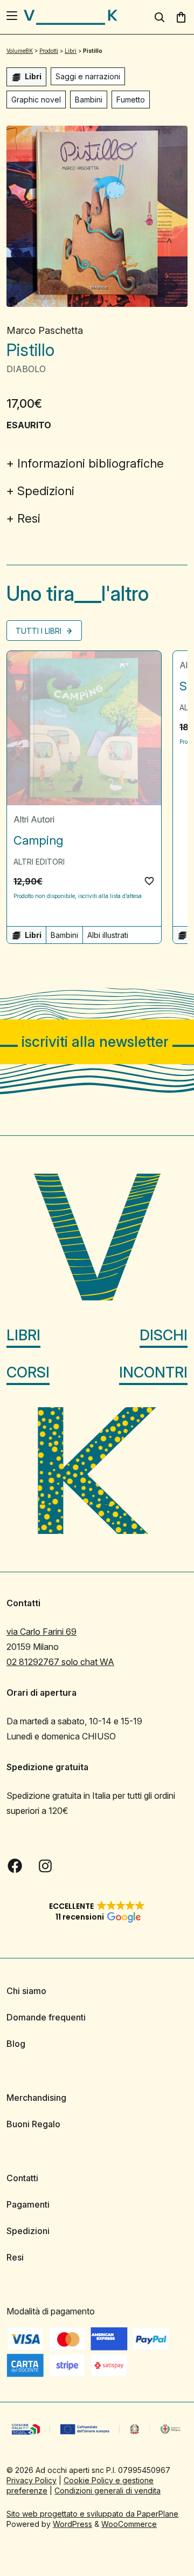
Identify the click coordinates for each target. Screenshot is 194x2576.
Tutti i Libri (40, 631)
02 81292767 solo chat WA (60, 1662)
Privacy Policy (32, 2480)
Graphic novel (36, 100)
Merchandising (36, 2098)
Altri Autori (34, 819)
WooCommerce (129, 2524)
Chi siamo (26, 1991)
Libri (23, 1335)
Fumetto (131, 100)
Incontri (153, 1372)
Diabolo (26, 369)
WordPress (72, 2524)
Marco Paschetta (45, 330)
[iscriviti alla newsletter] (97, 1042)
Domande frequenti (46, 2017)
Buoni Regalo (33, 2124)
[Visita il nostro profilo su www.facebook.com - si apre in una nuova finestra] (15, 1866)
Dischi (164, 1335)
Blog (16, 2044)
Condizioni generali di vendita (108, 2491)
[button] (149, 881)
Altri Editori (39, 862)
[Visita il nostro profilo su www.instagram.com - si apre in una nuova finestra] (45, 1866)
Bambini (89, 100)
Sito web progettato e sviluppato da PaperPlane (92, 2514)
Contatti (22, 2178)
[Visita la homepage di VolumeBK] (71, 17)
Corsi (28, 1372)
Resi (29, 518)
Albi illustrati (108, 935)
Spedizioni (46, 491)
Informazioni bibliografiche (91, 463)
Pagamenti (28, 2204)
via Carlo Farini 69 (41, 1632)
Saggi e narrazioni (88, 76)
